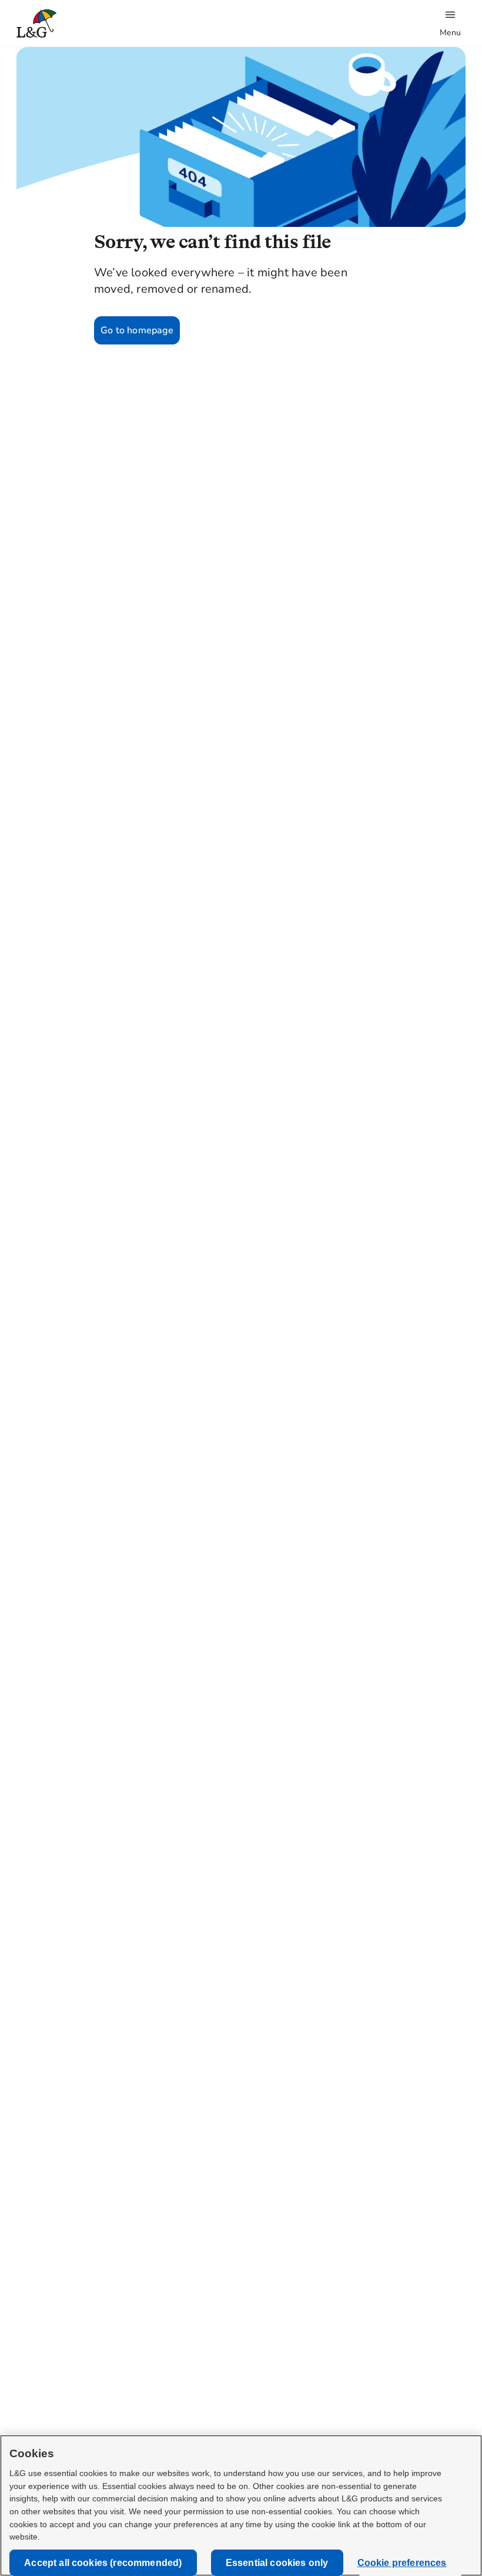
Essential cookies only (277, 2563)
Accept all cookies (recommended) (103, 2563)
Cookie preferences (402, 2563)
